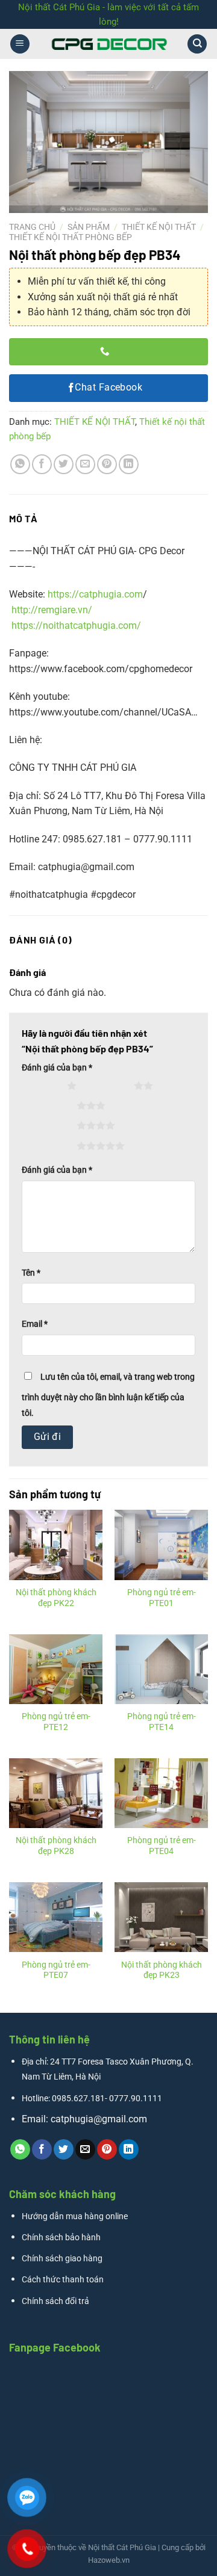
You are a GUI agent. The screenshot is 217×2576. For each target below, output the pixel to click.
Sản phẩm (89, 227)
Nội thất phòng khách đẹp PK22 (56, 1598)
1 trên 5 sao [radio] (41, 1086)
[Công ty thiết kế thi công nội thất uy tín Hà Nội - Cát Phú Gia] (108, 44)
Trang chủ (32, 227)
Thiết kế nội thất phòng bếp (71, 237)
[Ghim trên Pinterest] (107, 464)
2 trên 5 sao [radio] (108, 1086)
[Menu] (20, 44)
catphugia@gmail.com (99, 2119)
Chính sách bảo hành (61, 2238)
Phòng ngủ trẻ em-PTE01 (162, 1598)
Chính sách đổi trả (55, 2301)
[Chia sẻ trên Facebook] (42, 464)
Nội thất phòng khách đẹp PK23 (162, 1970)
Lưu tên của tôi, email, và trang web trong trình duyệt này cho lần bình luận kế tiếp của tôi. (108, 1395)
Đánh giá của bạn (57, 1068)
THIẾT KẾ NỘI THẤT (159, 227)
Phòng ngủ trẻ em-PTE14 (162, 1722)
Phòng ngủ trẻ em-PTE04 (162, 1846)
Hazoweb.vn (109, 2560)
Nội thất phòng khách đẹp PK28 (56, 1846)
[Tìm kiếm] (197, 44)
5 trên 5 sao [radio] (51, 1146)
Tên (31, 1273)
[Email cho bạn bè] (85, 464)
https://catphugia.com (95, 594)
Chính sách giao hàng (62, 2259)
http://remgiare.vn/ (52, 610)
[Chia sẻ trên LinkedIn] (129, 464)
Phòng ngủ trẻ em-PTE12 (56, 1722)
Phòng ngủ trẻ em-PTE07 (56, 1970)
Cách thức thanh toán (63, 2280)
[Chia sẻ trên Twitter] (64, 464)
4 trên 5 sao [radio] (51, 1125)
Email (35, 1324)
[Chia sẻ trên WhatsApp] (20, 464)
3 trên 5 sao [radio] (51, 1105)
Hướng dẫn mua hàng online (75, 2216)
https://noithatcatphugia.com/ (76, 625)
